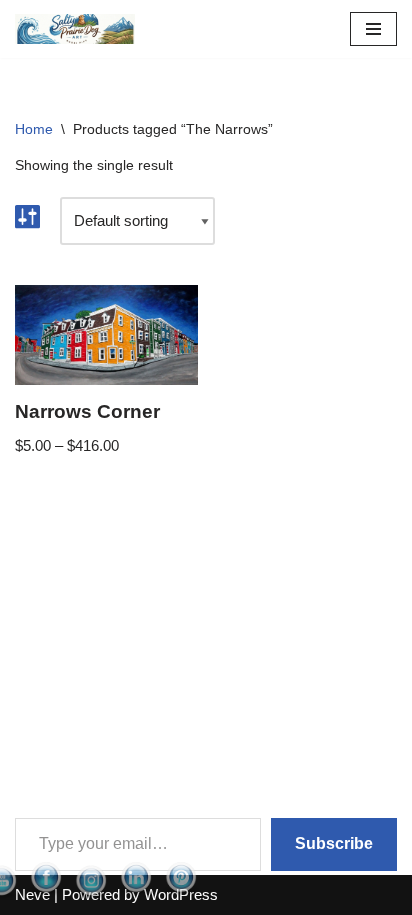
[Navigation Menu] (373, 29)
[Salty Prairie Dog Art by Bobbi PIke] (75, 29)
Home (34, 129)
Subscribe (334, 843)
